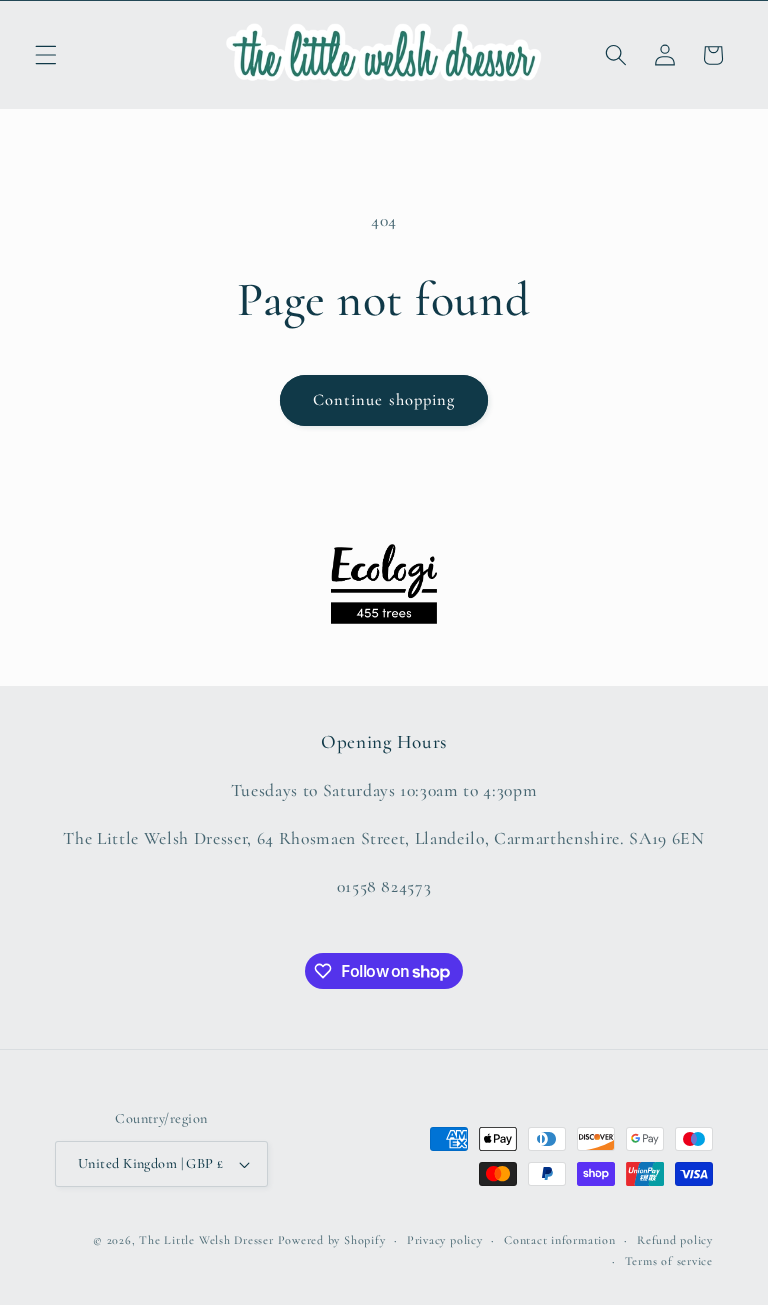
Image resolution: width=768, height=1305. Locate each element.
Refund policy (675, 1240)
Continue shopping (384, 400)
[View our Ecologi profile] (384, 584)
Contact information (560, 1240)
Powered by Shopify (332, 1240)
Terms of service (669, 1261)
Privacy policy (445, 1240)
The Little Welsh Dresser (206, 1240)
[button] (46, 55)
